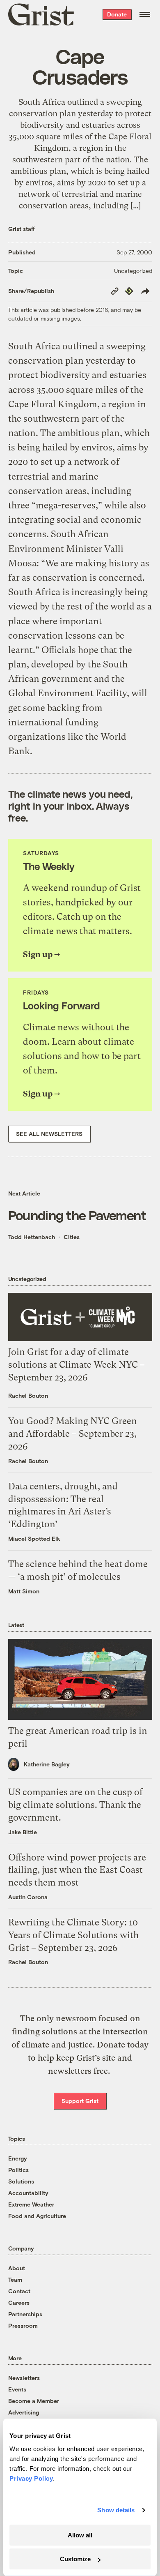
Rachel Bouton (28, 1395)
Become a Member (34, 2401)
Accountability (28, 2193)
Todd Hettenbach (32, 1237)
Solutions (21, 2181)
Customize (75, 2559)
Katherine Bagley (47, 1764)
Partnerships (25, 2314)
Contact (19, 2291)
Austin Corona (28, 1897)
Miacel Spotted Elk (34, 1538)
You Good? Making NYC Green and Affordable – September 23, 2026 (73, 1434)
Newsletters (24, 2378)
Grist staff (22, 229)
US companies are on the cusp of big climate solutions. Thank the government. (75, 1805)
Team (15, 2279)
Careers (19, 2302)
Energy (18, 2158)
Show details (116, 2510)
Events (17, 2389)
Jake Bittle (23, 1832)
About (17, 2268)
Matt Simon (24, 1591)
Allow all (80, 2535)
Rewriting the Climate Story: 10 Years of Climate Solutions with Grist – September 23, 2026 (73, 1935)
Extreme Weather (31, 2204)
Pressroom (23, 2326)
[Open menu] (145, 14)
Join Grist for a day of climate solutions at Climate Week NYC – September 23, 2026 (77, 1365)
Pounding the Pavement (77, 1215)
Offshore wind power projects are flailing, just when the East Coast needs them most (77, 1870)
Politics (18, 2170)
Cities (72, 1237)
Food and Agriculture (37, 2216)
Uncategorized (133, 271)
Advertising (24, 2412)
